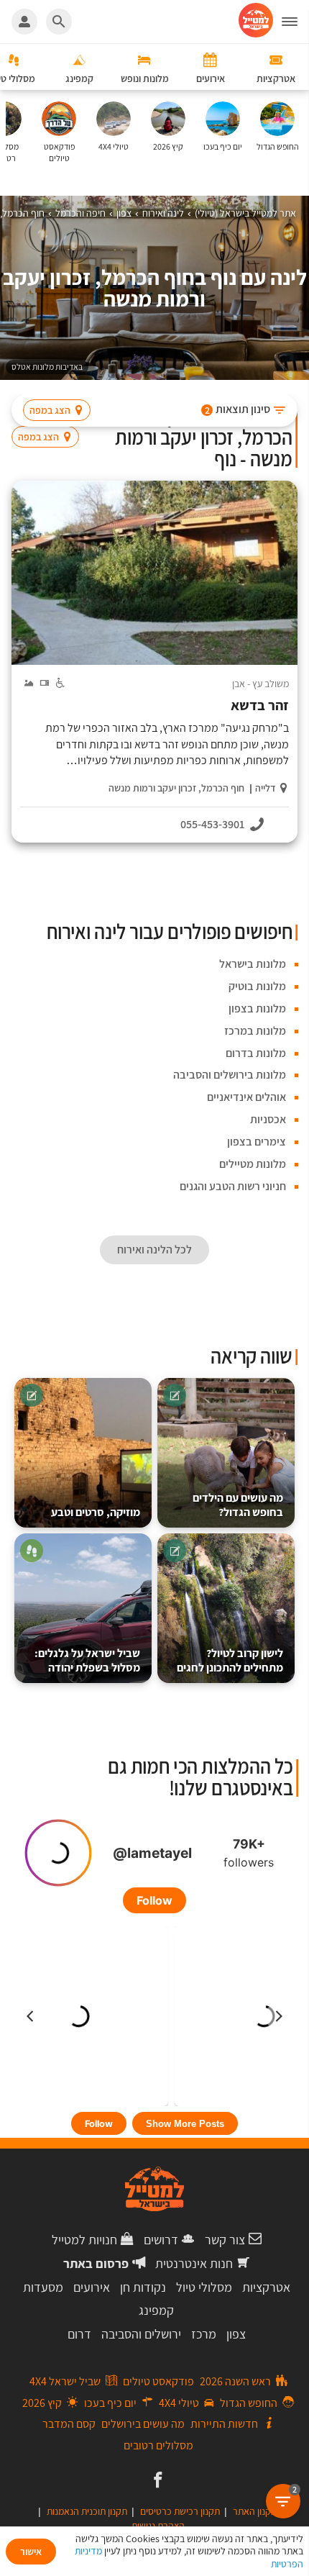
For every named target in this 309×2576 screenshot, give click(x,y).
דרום (79, 2334)
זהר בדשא (260, 706)
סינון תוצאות (238, 409)
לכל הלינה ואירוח (154, 1250)
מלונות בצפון (257, 1008)
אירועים (92, 2287)
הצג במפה (50, 410)
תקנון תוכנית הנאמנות (87, 2511)
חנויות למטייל (84, 2240)
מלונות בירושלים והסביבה (230, 1075)
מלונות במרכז (255, 1031)
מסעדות (43, 2287)
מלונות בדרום (256, 1053)
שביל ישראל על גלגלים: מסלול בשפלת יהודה (87, 1660)
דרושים (161, 2240)
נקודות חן (143, 2287)
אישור (31, 2552)
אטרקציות (266, 2287)
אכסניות (268, 1119)
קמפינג (156, 2310)
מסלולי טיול (204, 2287)
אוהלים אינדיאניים (246, 1097)
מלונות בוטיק (257, 986)
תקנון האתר (255, 2511)
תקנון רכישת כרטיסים (180, 2511)
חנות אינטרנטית (194, 2263)
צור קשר (225, 2240)
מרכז (204, 2334)
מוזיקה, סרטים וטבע (96, 1512)
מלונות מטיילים (253, 1164)
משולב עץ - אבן (260, 684)
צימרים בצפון (257, 1142)
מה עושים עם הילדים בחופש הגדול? (238, 1505)
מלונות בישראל (253, 964)
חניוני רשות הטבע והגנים (233, 1186)
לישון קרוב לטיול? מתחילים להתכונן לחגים (230, 1660)
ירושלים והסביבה (141, 2334)
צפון (236, 2334)
